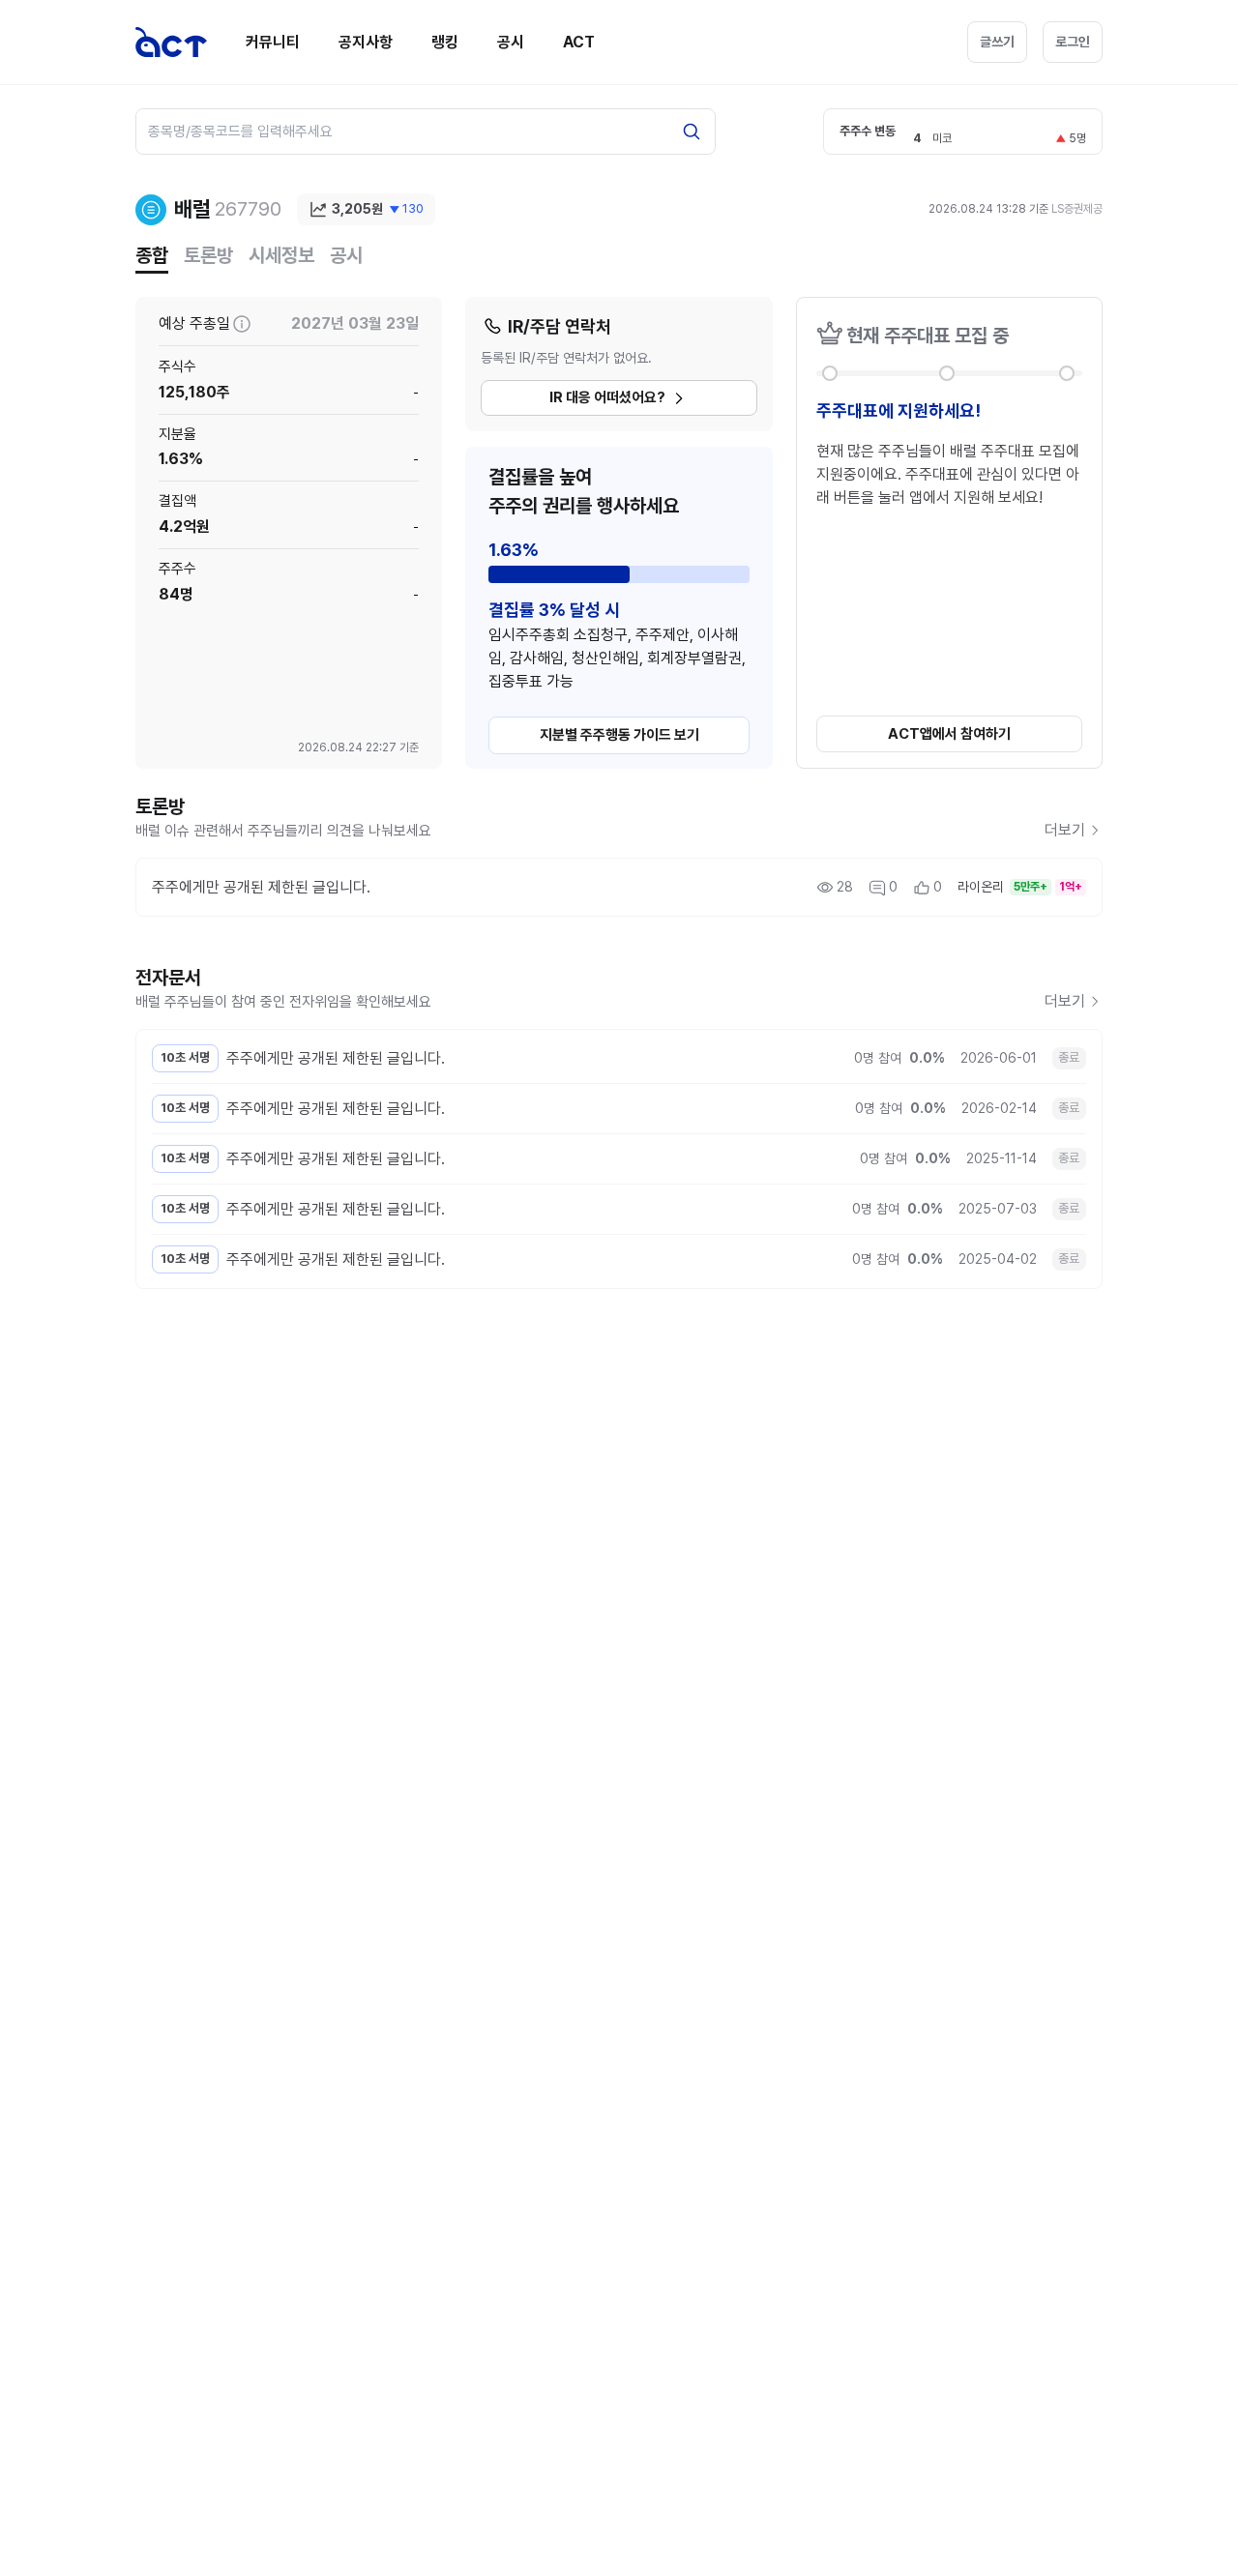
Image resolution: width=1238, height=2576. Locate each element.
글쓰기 (997, 42)
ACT (579, 42)
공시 (511, 42)
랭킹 (445, 42)
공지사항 (366, 42)
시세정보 (281, 255)
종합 (152, 255)
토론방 (208, 255)
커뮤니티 (273, 42)
